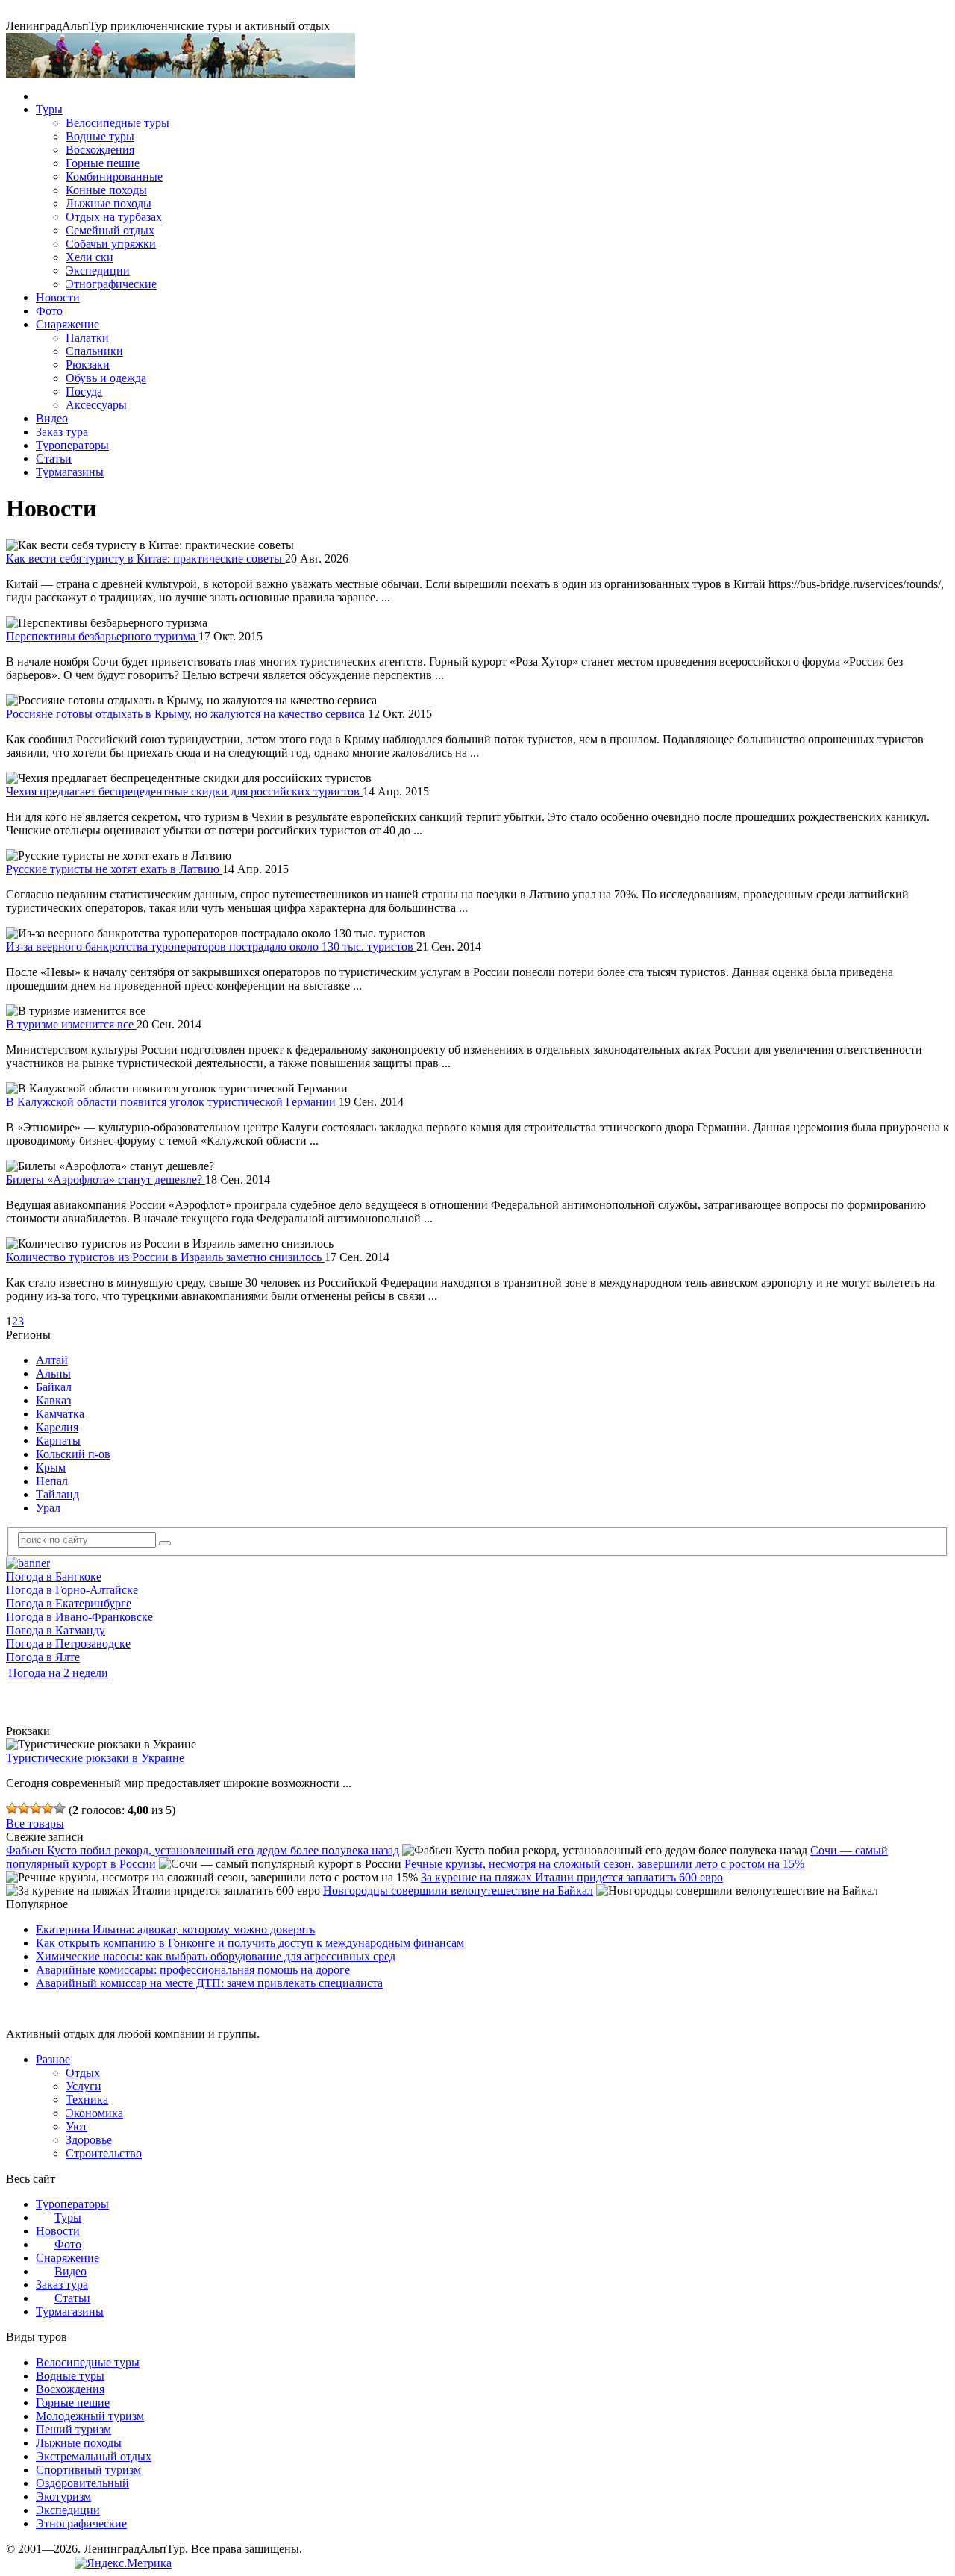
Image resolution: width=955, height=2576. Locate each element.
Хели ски (90, 257)
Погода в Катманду (56, 1630)
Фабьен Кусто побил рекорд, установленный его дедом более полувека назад (203, 1850)
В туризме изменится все (71, 1024)
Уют (76, 2126)
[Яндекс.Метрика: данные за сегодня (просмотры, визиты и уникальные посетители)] (123, 2563)
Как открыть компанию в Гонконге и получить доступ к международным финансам (250, 1943)
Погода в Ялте (43, 1657)
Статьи (54, 459)
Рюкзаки (88, 365)
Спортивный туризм (88, 2470)
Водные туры (100, 136)
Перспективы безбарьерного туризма (102, 636)
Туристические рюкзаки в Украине (95, 1758)
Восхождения (100, 150)
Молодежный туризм (90, 2416)
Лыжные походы (109, 203)
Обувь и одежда (106, 378)
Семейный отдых (110, 230)
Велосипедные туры (118, 123)
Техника (87, 2100)
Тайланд (57, 1494)
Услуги (84, 2086)
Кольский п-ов (73, 1454)
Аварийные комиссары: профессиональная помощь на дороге (193, 1970)
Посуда (84, 391)
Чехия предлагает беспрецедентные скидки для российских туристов (184, 791)
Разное (53, 2059)
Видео (52, 418)
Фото (49, 311)
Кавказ (53, 1400)
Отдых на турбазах (114, 217)
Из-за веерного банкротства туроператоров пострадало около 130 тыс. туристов (211, 947)
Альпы (53, 1373)
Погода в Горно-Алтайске (72, 1590)
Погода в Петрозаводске (68, 1644)
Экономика (94, 2113)
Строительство (104, 2153)
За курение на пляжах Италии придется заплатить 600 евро (572, 1877)
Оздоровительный (82, 2483)
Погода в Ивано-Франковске (79, 1617)
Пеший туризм (73, 2429)
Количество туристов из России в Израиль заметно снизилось (165, 1257)
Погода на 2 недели (58, 1673)
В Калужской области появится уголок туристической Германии (172, 1102)
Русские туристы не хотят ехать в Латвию (114, 869)
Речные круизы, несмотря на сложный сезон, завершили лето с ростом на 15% (604, 1864)
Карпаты (58, 1441)
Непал (52, 1481)
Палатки (87, 338)
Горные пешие (103, 163)
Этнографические (111, 284)
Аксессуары (96, 405)
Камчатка (60, 1414)
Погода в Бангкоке (54, 1576)
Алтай (52, 1360)
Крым (51, 1467)
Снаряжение (68, 324)
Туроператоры (72, 445)
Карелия (57, 1427)
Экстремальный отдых (94, 2456)
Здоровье (89, 2140)
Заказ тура (62, 432)
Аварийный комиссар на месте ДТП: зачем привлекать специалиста (209, 1983)
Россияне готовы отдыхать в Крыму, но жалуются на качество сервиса (187, 714)
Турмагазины (70, 472)
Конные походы (106, 190)
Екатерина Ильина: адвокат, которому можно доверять (175, 1929)
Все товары (35, 1823)
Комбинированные (114, 176)
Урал (48, 1508)
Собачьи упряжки (111, 244)
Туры (49, 109)
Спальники (94, 351)
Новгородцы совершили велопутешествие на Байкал (458, 1891)
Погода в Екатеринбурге (69, 1603)
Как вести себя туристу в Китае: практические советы (145, 559)
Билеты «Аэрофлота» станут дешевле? (106, 1179)
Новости (58, 297)
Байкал (54, 1387)
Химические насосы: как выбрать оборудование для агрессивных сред (216, 1956)
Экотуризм (63, 2497)
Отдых (83, 2073)
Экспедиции (98, 271)
